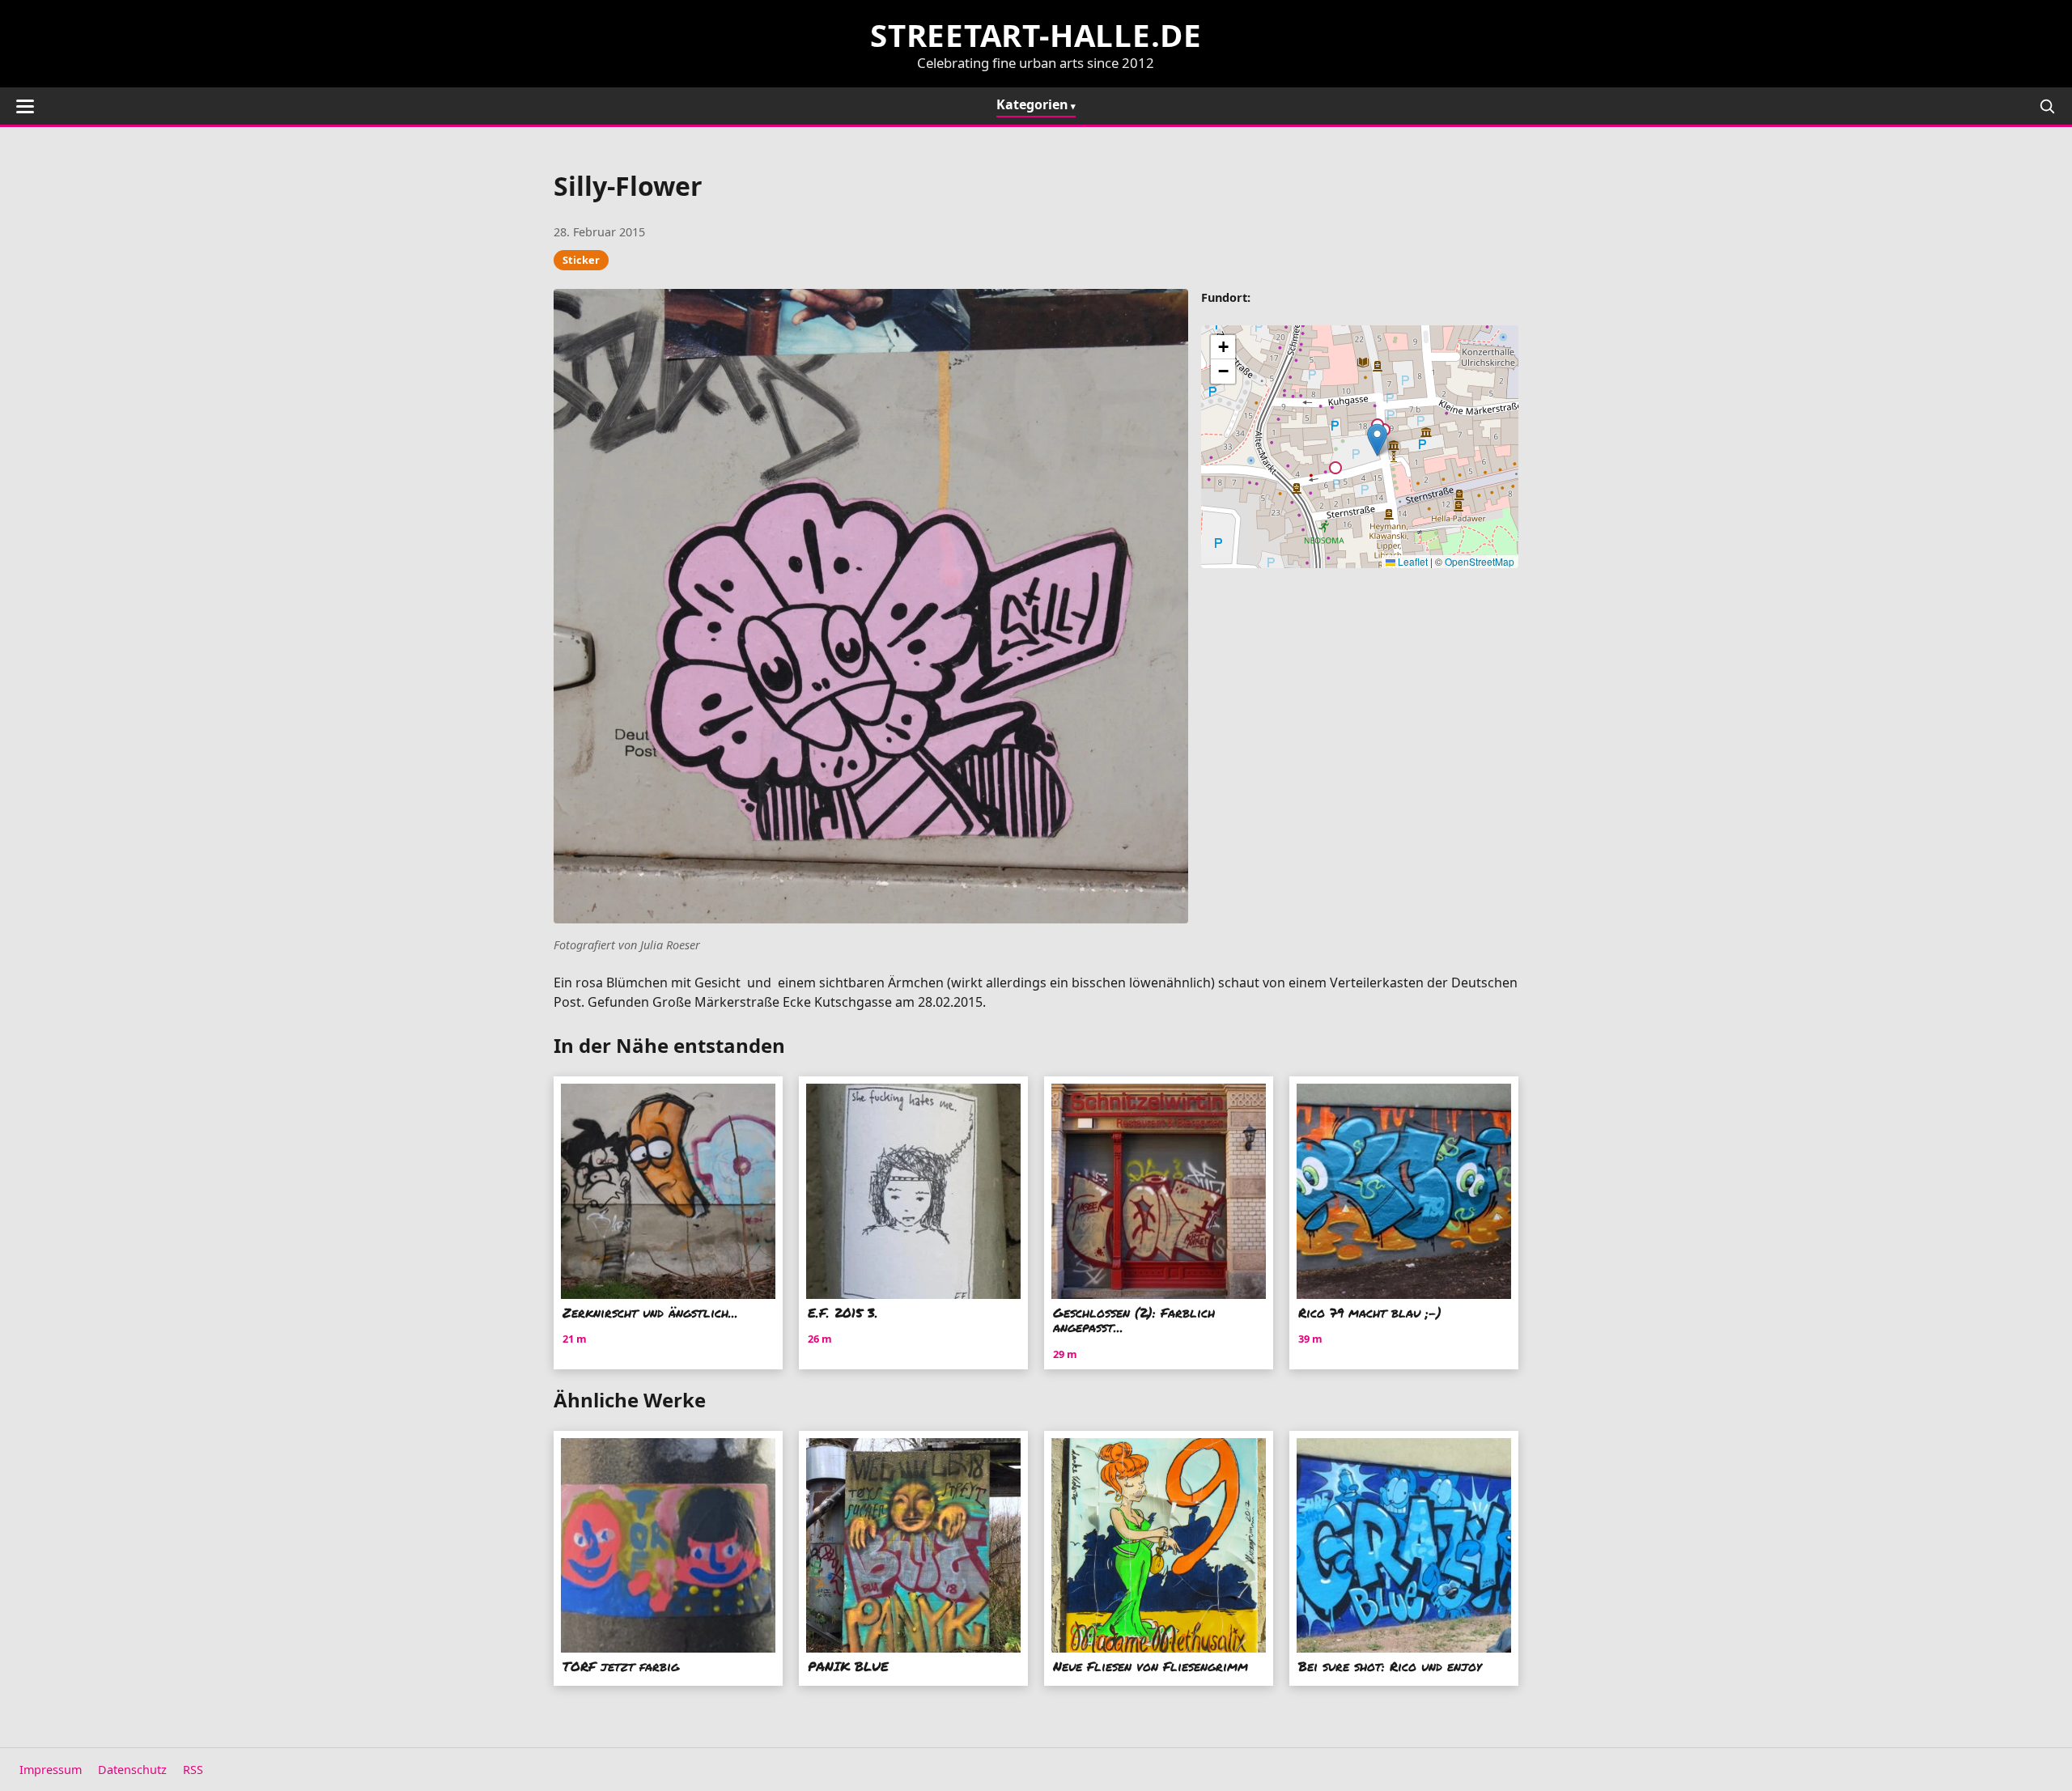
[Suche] (2047, 106)
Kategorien (1032, 104)
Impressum (51, 1770)
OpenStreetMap (1480, 561)
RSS (193, 1770)
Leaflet (1412, 561)
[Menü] (25, 106)
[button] (1377, 440)
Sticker (581, 260)
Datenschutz (132, 1770)
